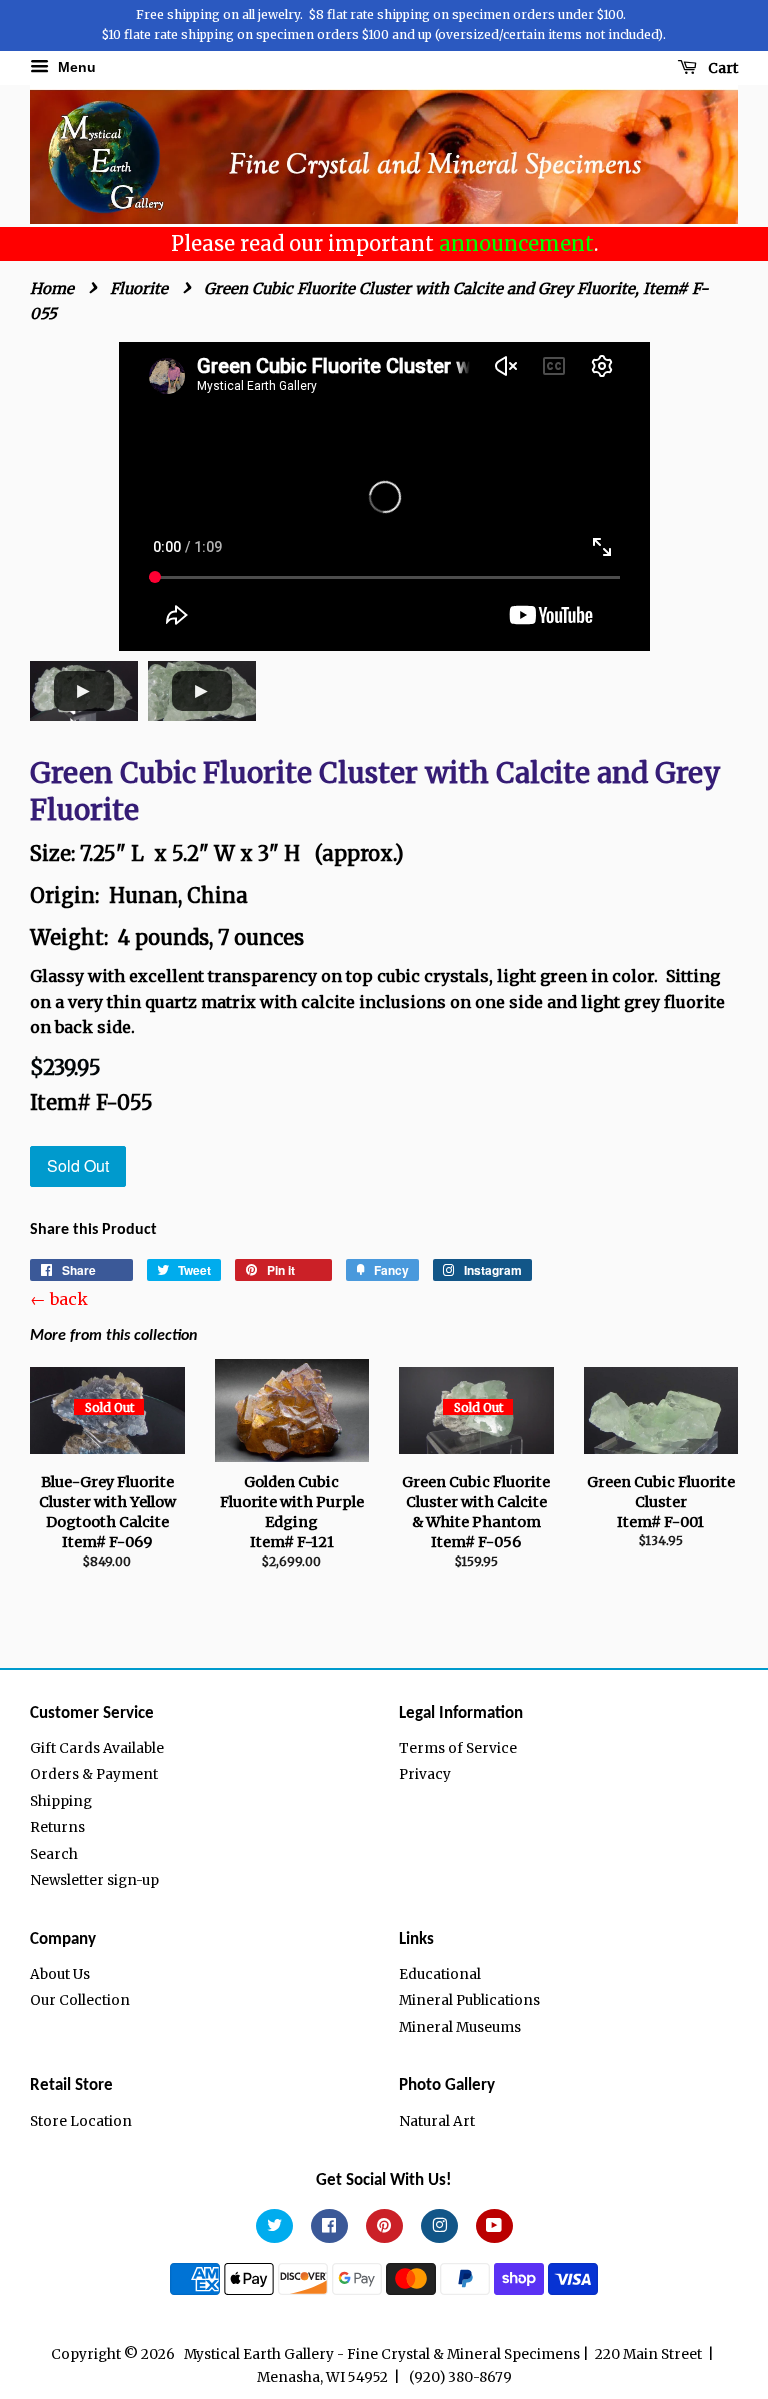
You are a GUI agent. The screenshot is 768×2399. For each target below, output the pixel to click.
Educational (440, 1974)
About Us (60, 1974)
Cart (721, 68)
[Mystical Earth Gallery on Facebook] (329, 2226)
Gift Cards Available (97, 1748)
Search (54, 1854)
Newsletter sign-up (94, 1880)
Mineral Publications (469, 2000)
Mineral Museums (460, 2027)
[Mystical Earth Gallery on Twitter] (274, 2226)
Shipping (61, 1801)
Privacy (425, 1774)
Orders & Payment (94, 1774)
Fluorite (139, 288)
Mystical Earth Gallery (259, 2354)
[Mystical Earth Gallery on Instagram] (439, 2226)
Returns (57, 1827)
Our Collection (80, 2000)
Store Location (81, 2121)
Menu (75, 67)
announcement (516, 243)
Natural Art (437, 2121)
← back (59, 1299)
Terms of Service (458, 1748)
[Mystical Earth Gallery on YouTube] (494, 2226)
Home (52, 288)
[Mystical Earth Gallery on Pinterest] (384, 2226)
